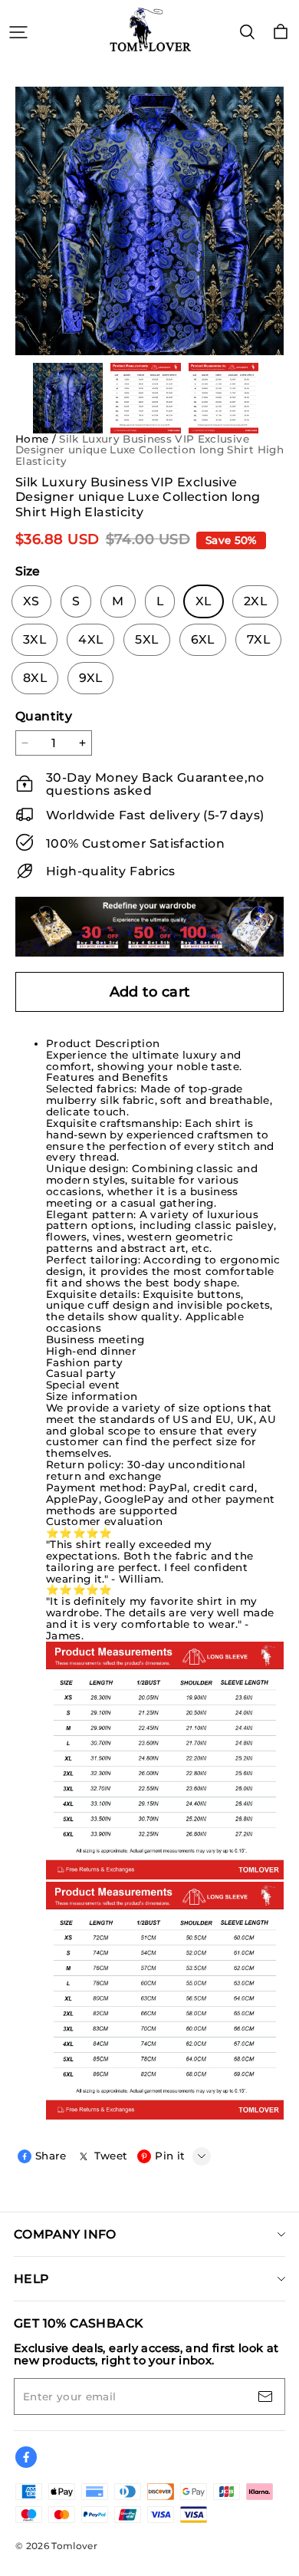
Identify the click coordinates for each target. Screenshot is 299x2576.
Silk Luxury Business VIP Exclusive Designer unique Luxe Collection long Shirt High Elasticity (149, 450)
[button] (165, 784)
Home (32, 439)
